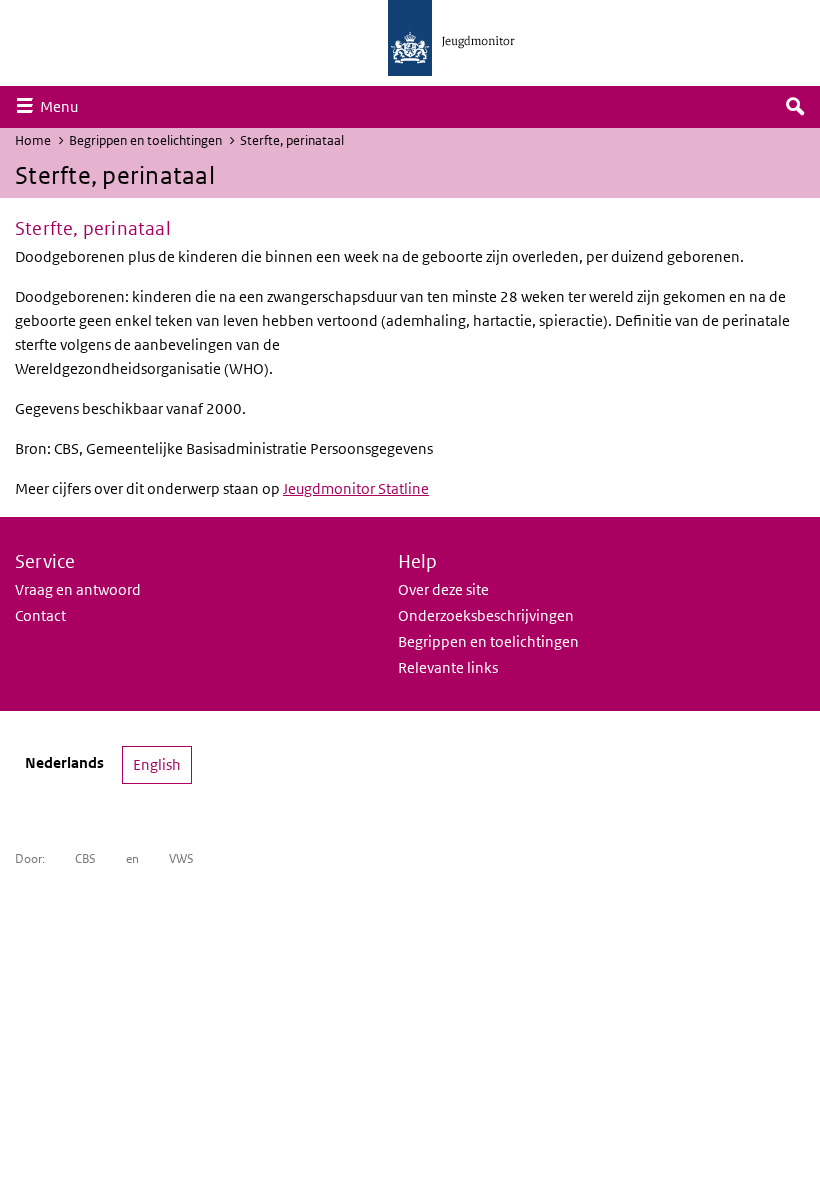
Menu (64, 106)
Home (33, 140)
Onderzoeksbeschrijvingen (486, 615)
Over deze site (443, 589)
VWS (181, 858)
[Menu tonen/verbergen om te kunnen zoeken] (795, 107)
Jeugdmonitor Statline (356, 488)
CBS (85, 858)
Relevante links (448, 667)
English (157, 764)
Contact (40, 615)
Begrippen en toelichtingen (145, 140)
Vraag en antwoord (78, 589)
